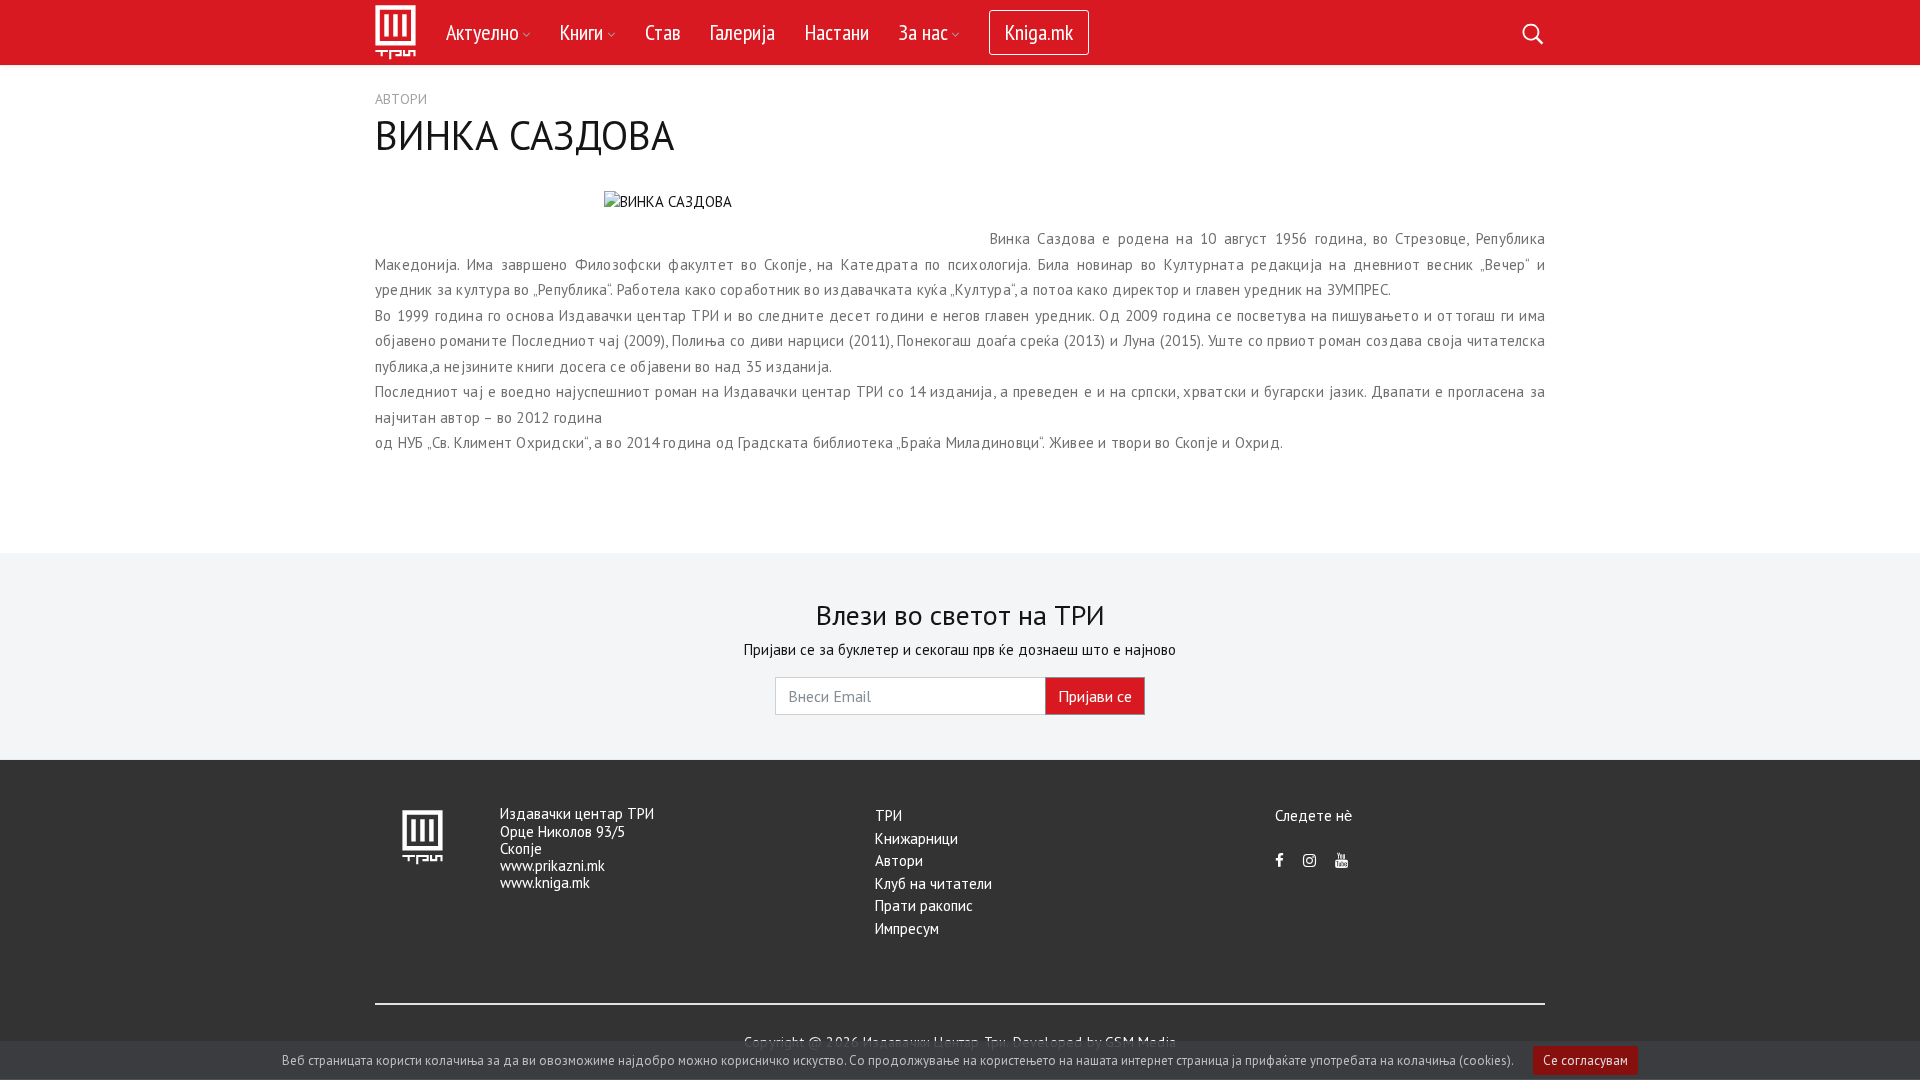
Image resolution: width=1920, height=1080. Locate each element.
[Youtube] (1341, 860)
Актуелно (482, 32)
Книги (581, 32)
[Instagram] (1309, 860)
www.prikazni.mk (552, 865)
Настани (837, 32)
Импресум (907, 928)
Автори (401, 99)
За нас (923, 32)
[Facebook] (1279, 860)
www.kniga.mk (545, 882)
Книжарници (916, 838)
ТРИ (888, 815)
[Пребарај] (1532, 32)
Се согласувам (1585, 1060)
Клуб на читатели (933, 883)
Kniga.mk (1039, 32)
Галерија (742, 32)
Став (662, 32)
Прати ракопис (924, 905)
